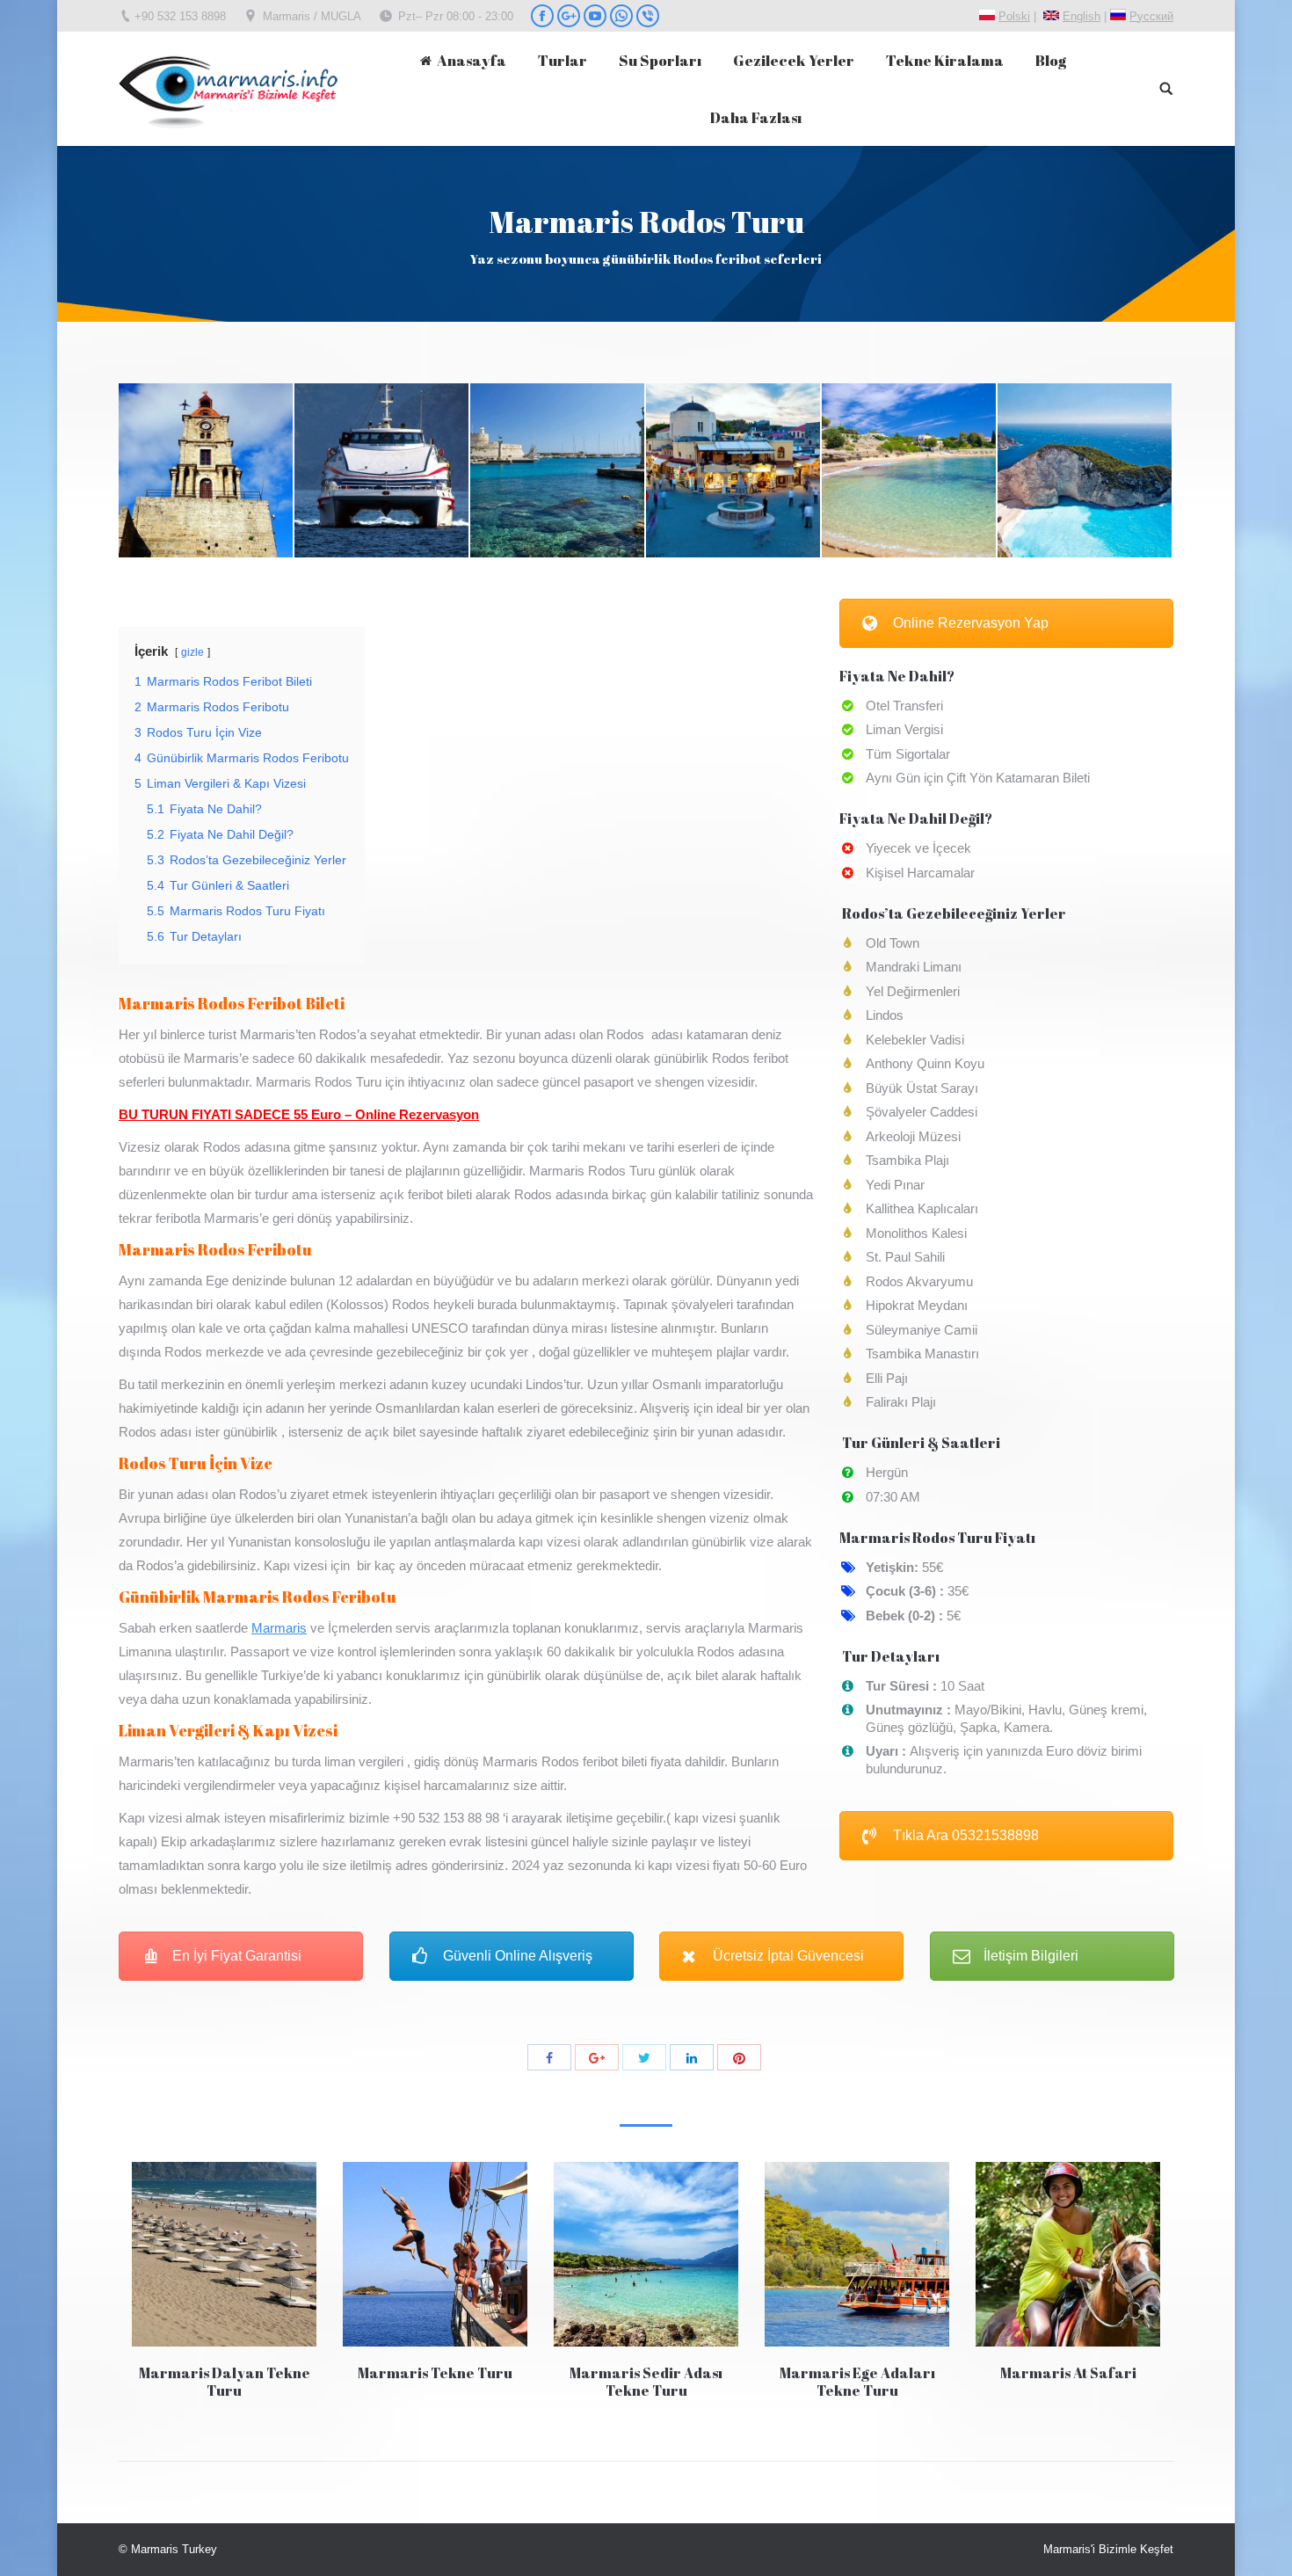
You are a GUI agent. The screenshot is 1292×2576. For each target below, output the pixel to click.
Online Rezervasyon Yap (971, 623)
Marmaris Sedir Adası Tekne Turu (646, 2382)
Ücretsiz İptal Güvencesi (788, 1956)
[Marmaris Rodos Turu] (207, 471)
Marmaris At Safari (1068, 2373)
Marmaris (279, 1628)
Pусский (1151, 16)
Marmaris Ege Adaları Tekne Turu (857, 2382)
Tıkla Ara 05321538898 (966, 1835)
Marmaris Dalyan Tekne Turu (225, 2382)
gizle (192, 652)
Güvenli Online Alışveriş (518, 1956)
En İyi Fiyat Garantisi (237, 1956)
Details (224, 2254)
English (1082, 16)
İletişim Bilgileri (1031, 1956)
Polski (1014, 16)
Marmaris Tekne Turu (435, 2373)
